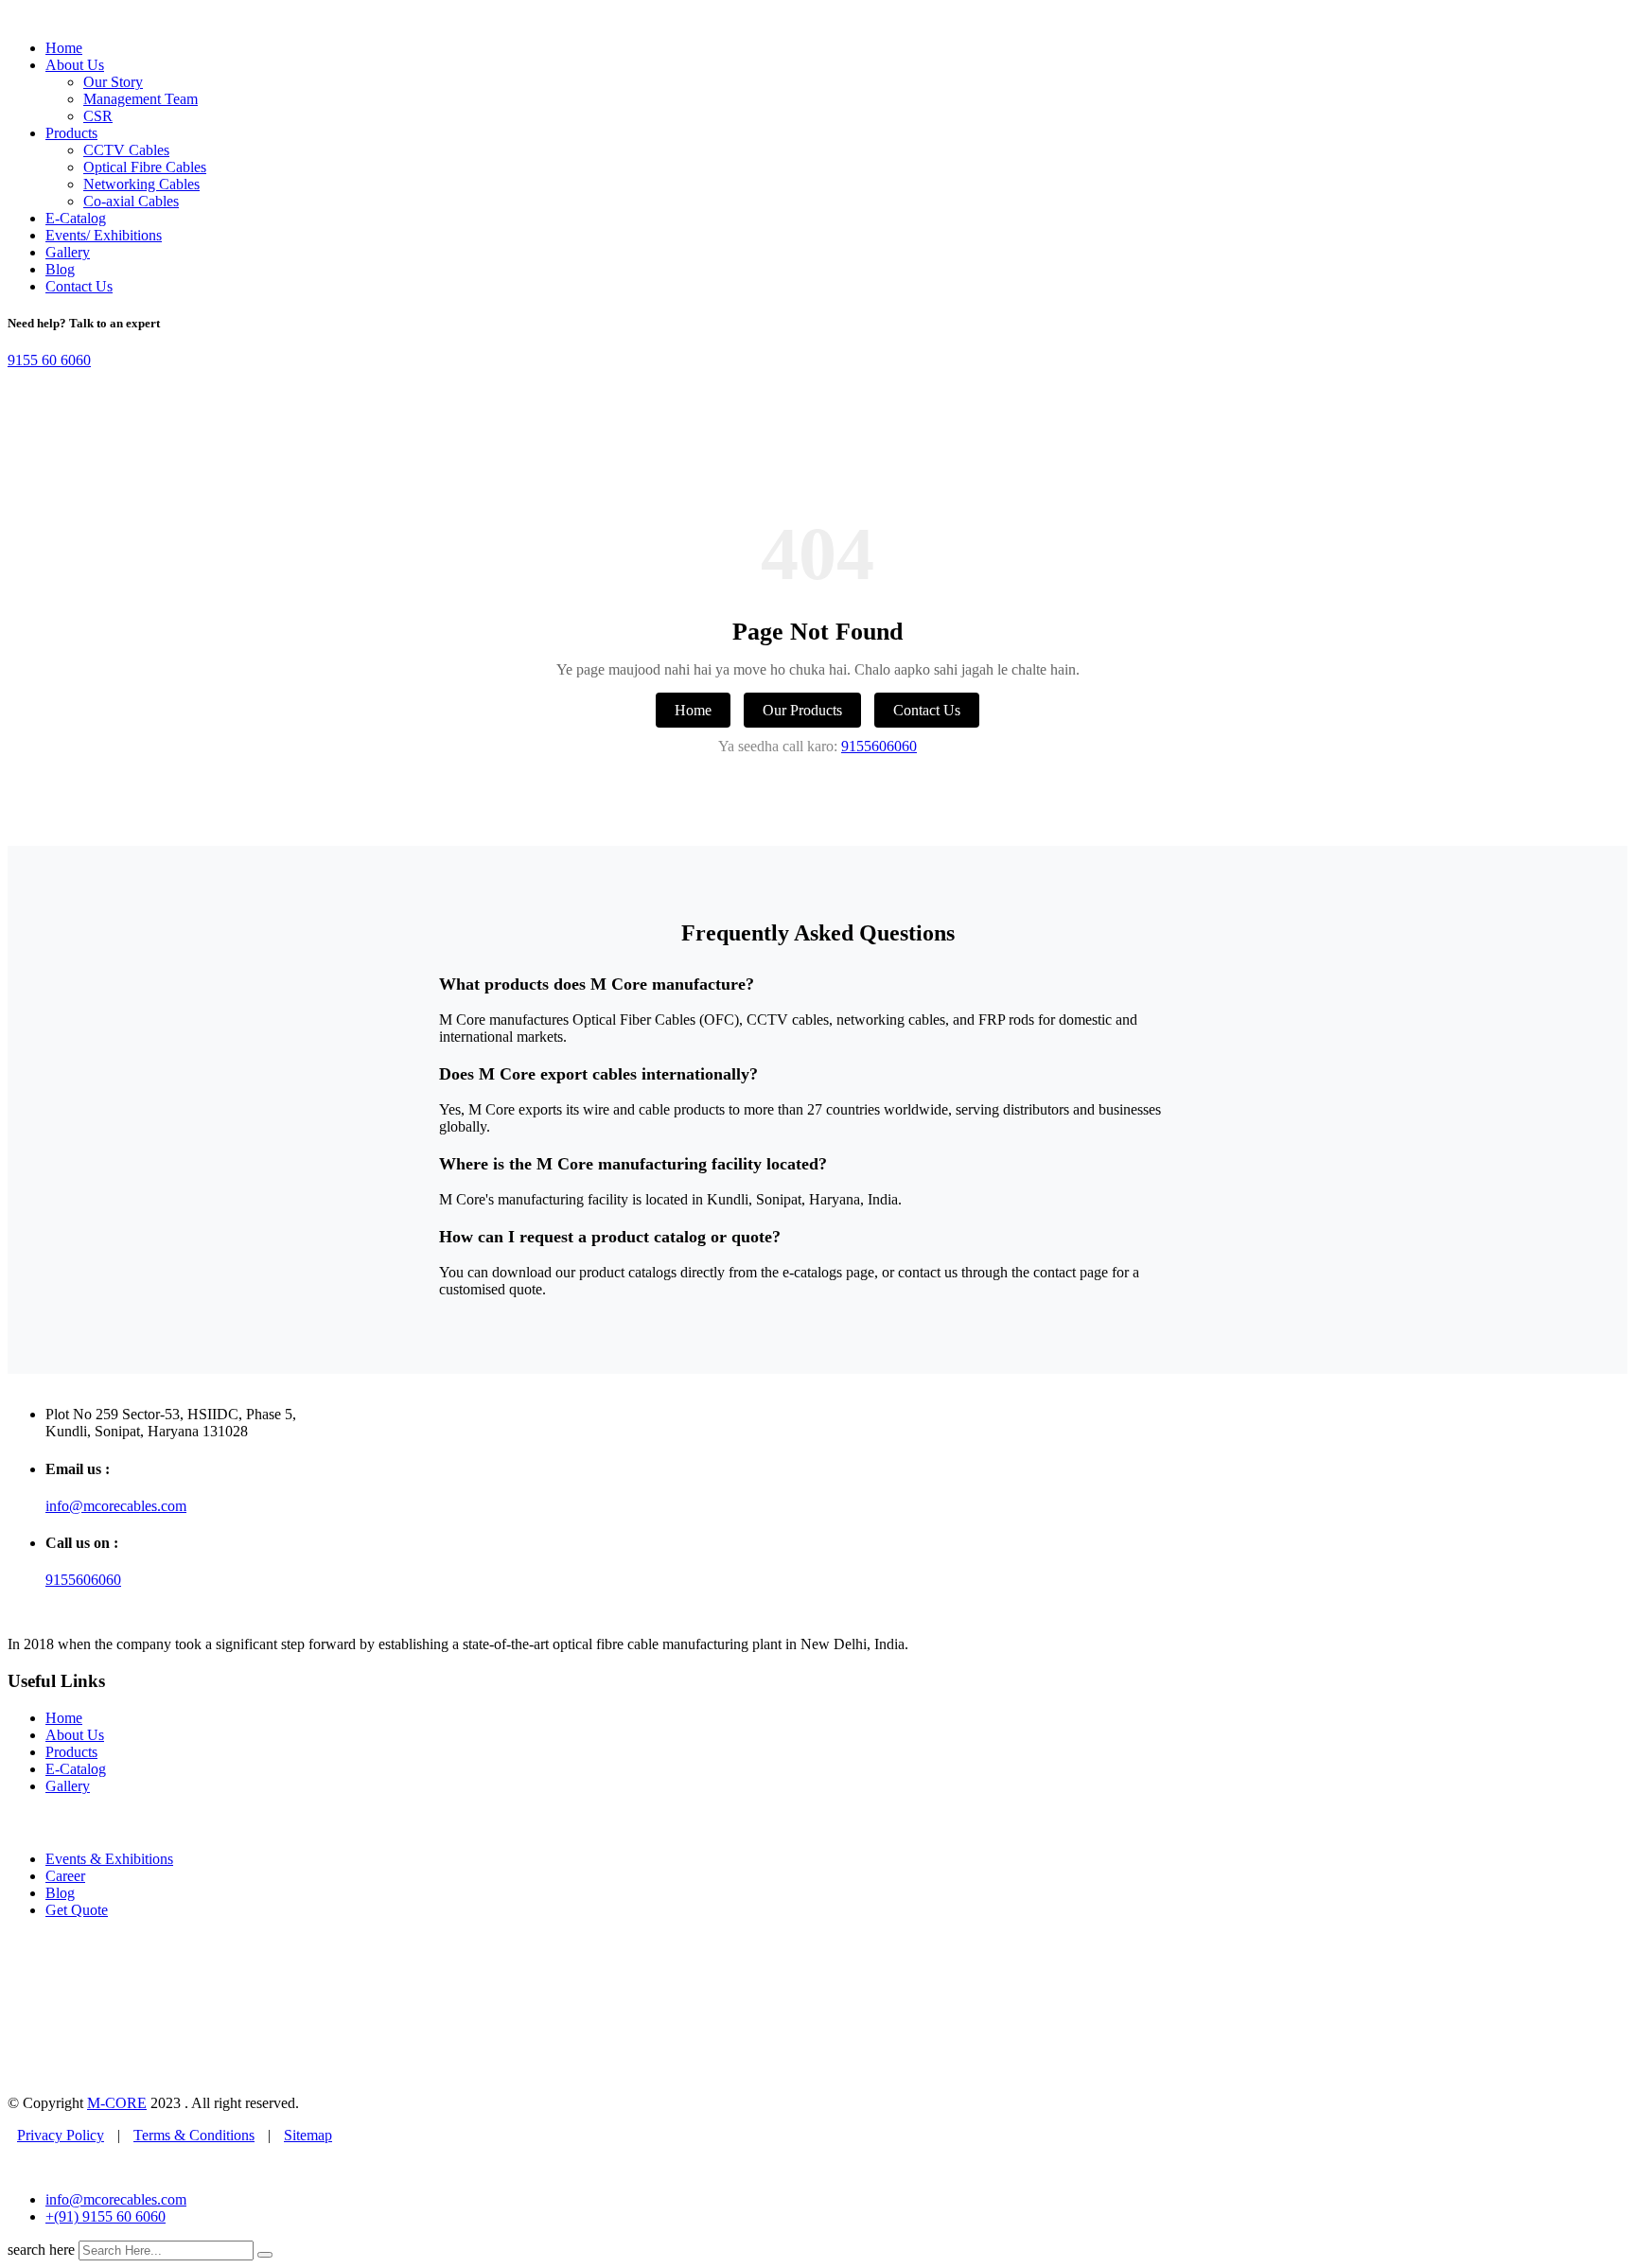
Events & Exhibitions (109, 1859)
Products (71, 133)
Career (65, 1876)
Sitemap (308, 2135)
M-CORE (117, 2103)
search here (41, 2250)
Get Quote (77, 1910)
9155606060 (879, 746)
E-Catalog (76, 218)
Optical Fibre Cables (145, 167)
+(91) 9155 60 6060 (105, 2216)
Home (64, 48)
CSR (98, 116)
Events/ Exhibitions (104, 235)
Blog (60, 269)
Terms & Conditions (194, 2135)
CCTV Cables (126, 150)
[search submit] (265, 2255)
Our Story (113, 82)
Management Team (141, 99)
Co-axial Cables (131, 201)
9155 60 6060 (49, 360)
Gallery (68, 252)
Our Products (802, 710)
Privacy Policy (61, 2135)
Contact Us (79, 286)
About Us (75, 65)
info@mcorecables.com (116, 1506)
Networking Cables (141, 184)
